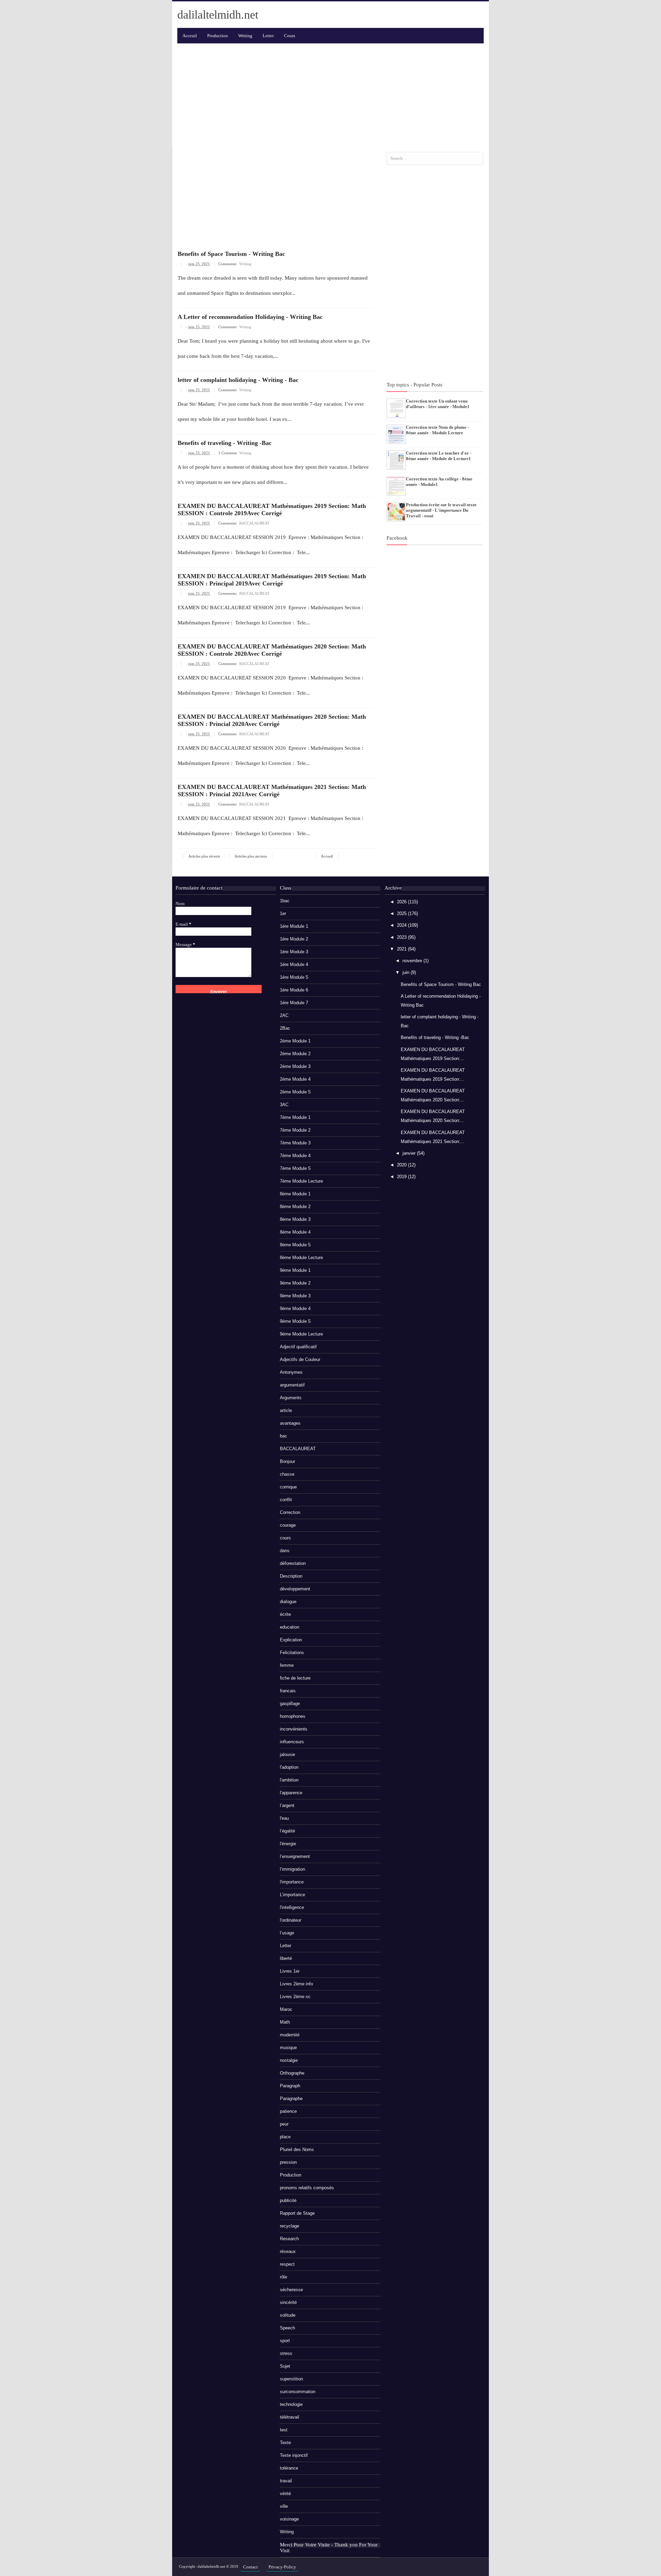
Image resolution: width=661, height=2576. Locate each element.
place (285, 2137)
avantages (290, 1423)
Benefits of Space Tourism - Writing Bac (231, 254)
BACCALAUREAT (254, 523)
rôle (284, 2277)
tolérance (289, 2468)
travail (286, 2481)
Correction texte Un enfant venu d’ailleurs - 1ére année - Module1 (438, 404)
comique (288, 1487)
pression (288, 2162)
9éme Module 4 (295, 1308)
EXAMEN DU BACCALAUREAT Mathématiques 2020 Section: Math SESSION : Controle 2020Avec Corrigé (272, 650)
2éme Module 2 (295, 1054)
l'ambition (289, 1780)
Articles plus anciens (251, 856)
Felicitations (292, 1653)
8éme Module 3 (295, 1219)
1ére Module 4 (294, 964)
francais (288, 1691)
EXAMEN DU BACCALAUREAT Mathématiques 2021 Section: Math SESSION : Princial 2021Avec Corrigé (272, 791)
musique (288, 2048)
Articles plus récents (204, 856)
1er (283, 913)
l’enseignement (295, 1856)
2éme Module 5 (295, 1092)
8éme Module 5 (295, 1245)
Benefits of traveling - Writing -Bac (225, 443)
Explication (291, 1640)
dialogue (288, 1602)
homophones (293, 1716)
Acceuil (190, 36)
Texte (285, 2443)
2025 (402, 913)
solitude (288, 2315)
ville (284, 2506)
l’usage (287, 1933)
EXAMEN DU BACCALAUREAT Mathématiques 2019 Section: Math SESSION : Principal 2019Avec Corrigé (272, 580)
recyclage (290, 2226)
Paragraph (290, 2086)
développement (295, 1589)
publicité (288, 2200)
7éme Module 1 (295, 1117)
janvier (410, 1153)
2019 (402, 1177)
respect (287, 2264)
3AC (284, 1105)
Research (289, 2239)
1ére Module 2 (294, 939)
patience (288, 2111)
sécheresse (291, 2290)
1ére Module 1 (294, 926)
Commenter (228, 264)
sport (285, 2341)
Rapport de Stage (297, 2213)
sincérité (288, 2302)
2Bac (285, 1028)
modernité (290, 2035)
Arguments (291, 1398)
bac (284, 1436)
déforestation (293, 1563)
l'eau (284, 1818)
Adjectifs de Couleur (300, 1359)
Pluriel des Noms (297, 2149)
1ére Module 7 (294, 1003)
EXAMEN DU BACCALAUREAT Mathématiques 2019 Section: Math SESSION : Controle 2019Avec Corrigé (272, 510)
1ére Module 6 (294, 990)
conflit (286, 1500)
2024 (402, 925)
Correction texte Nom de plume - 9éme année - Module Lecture (437, 430)
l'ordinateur (291, 1920)
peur (284, 2124)
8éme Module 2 (295, 1207)
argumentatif (292, 1385)
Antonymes (291, 1372)
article (286, 1410)
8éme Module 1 (295, 1194)
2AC (284, 1015)
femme (287, 1665)
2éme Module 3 (295, 1066)
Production (291, 2175)
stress (286, 2353)
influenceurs (292, 1742)
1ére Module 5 (294, 977)
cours (285, 1538)
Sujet (285, 2366)
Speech (287, 2328)
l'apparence (291, 1793)
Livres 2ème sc (295, 1997)
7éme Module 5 (295, 1168)
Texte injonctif (294, 2455)
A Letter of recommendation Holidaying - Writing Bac (250, 317)
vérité (285, 2494)
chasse (287, 1474)
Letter (286, 1946)
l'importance (292, 1882)
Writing (245, 264)
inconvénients (294, 1729)
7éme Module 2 (295, 1130)
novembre (413, 961)
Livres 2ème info (296, 1984)
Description (291, 1576)
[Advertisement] (330, 95)
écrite (285, 1614)
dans (285, 1551)
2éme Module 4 (295, 1079)
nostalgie (289, 2060)
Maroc (286, 2009)
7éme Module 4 (295, 1156)
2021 (402, 949)
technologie (291, 2404)
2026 (402, 902)
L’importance (292, 1895)
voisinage (289, 2519)
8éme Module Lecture (301, 1258)
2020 (402, 1165)
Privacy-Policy (282, 2567)
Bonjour (287, 1461)
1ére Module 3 (294, 952)
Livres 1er (290, 1971)
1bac (285, 901)
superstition (291, 2379)
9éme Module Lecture (301, 1334)
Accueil (327, 856)
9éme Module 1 (295, 1270)
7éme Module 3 (295, 1143)
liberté (286, 1958)
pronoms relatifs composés (307, 2188)
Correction (290, 1512)
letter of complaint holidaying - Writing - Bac (238, 380)
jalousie (287, 1754)
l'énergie (288, 1844)
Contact (250, 2567)
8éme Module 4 (295, 1232)
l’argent (287, 1805)
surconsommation (298, 2392)
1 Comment (228, 453)
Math (285, 2022)
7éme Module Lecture (301, 1181)
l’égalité (287, 1831)
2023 (402, 937)
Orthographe (292, 2073)
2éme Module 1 (295, 1041)
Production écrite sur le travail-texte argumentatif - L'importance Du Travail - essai (441, 510)
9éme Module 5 (295, 1321)
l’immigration (292, 1869)
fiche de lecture (295, 1678)
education (290, 1627)
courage (288, 1525)
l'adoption (289, 1767)
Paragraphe (291, 2099)
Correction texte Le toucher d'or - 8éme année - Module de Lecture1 (439, 456)
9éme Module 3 (295, 1296)
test (284, 2430)
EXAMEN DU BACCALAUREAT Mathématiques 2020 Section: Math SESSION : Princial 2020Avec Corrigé (272, 720)
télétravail (290, 2417)
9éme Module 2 (295, 1283)
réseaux (288, 2251)
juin (407, 972)
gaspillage (290, 1704)
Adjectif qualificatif (298, 1347)
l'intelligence (292, 1907)
